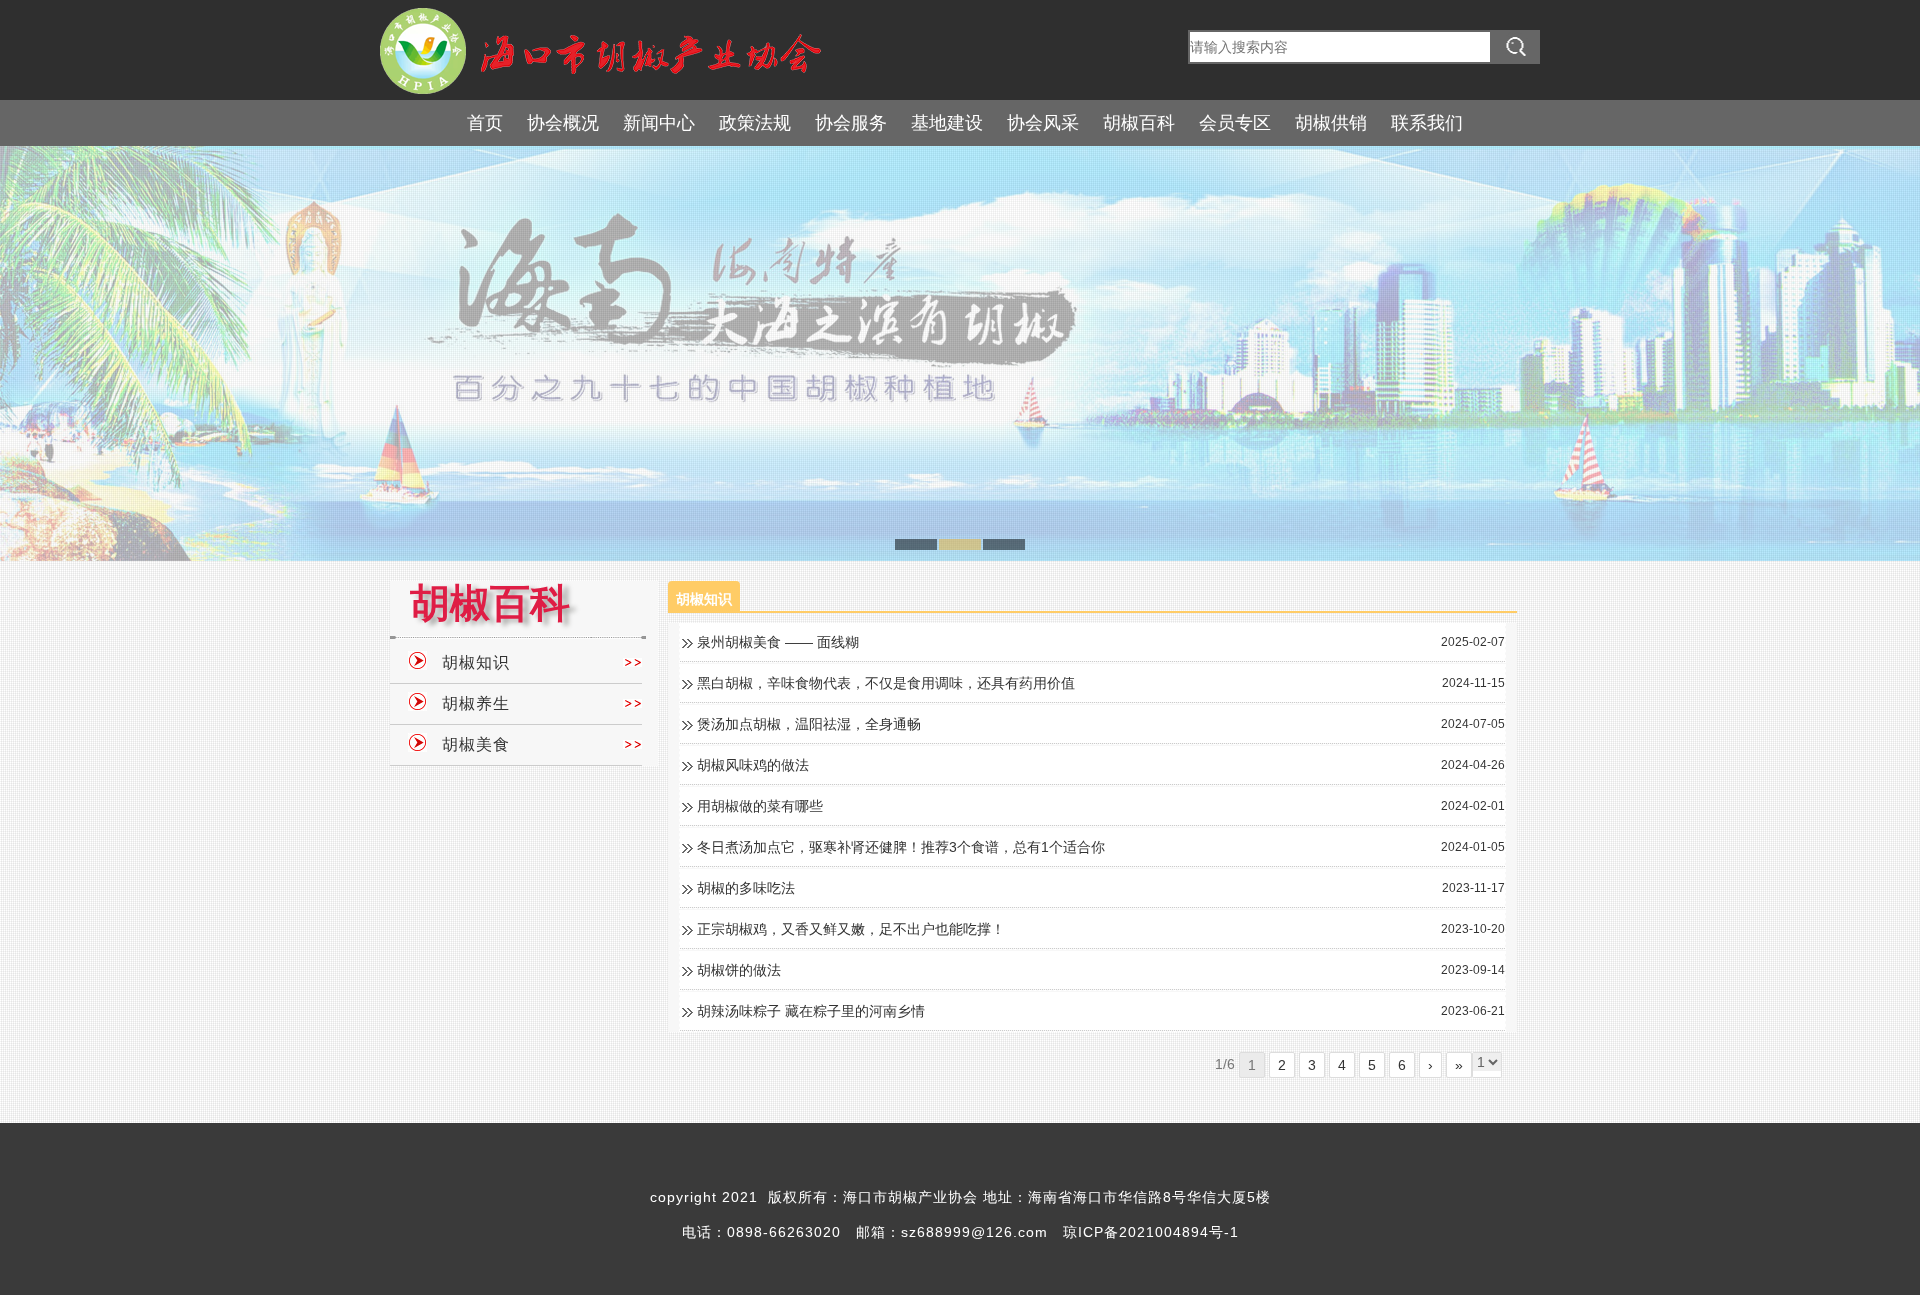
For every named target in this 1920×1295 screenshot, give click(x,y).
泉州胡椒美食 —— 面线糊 (778, 642)
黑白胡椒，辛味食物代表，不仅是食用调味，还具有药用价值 (886, 683)
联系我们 (1427, 123)
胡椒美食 (476, 744)
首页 (485, 123)
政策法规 (755, 123)
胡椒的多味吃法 (746, 888)
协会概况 (563, 123)
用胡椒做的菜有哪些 (760, 806)
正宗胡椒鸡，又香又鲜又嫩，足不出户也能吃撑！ (851, 929)
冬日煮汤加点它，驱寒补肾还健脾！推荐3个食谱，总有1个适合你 (901, 847)
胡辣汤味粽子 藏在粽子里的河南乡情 (811, 1011)
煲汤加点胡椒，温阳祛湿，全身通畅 (809, 724)
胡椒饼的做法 (739, 970)
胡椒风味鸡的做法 (753, 765)
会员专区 (1235, 123)
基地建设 (947, 123)
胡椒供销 (1331, 123)
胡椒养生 (476, 703)
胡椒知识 (476, 662)
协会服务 (851, 123)
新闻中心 (659, 123)
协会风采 (1043, 123)
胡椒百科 (1139, 123)
